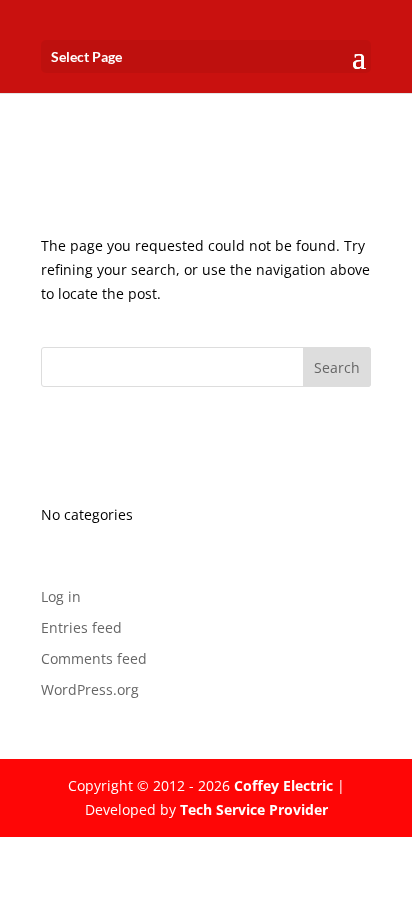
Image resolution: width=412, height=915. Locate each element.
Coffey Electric (283, 785)
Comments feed (94, 658)
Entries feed (81, 627)
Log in (61, 596)
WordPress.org (90, 689)
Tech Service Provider (254, 809)
